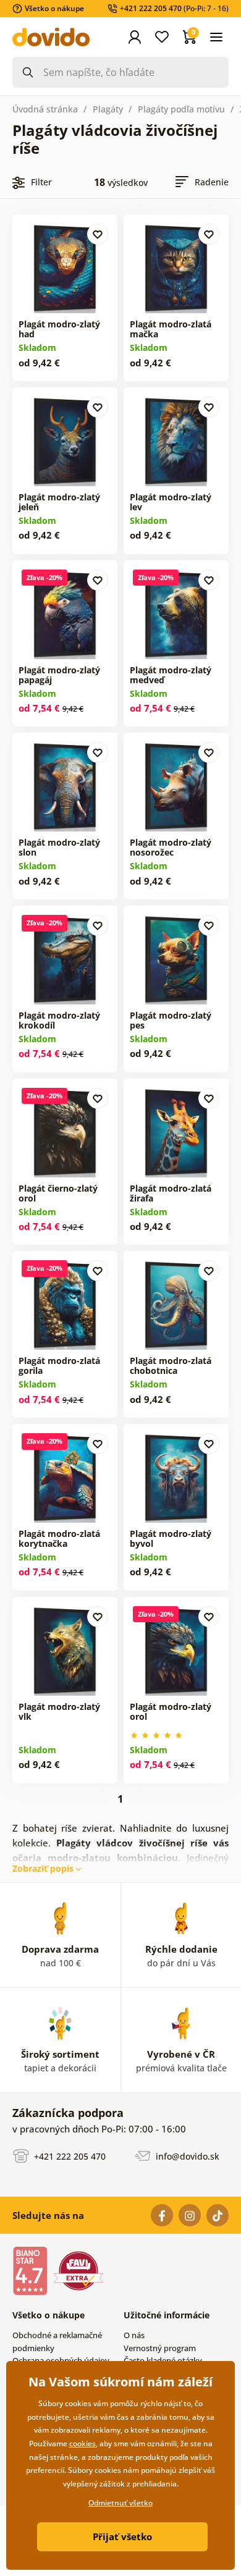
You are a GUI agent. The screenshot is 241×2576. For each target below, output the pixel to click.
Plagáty (108, 109)
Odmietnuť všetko (120, 2503)
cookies (82, 2443)
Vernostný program (160, 2348)
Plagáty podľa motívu (181, 109)
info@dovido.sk (186, 2156)
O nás (134, 2335)
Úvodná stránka (45, 109)
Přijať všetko (122, 2536)
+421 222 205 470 (69, 2156)
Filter (41, 182)
